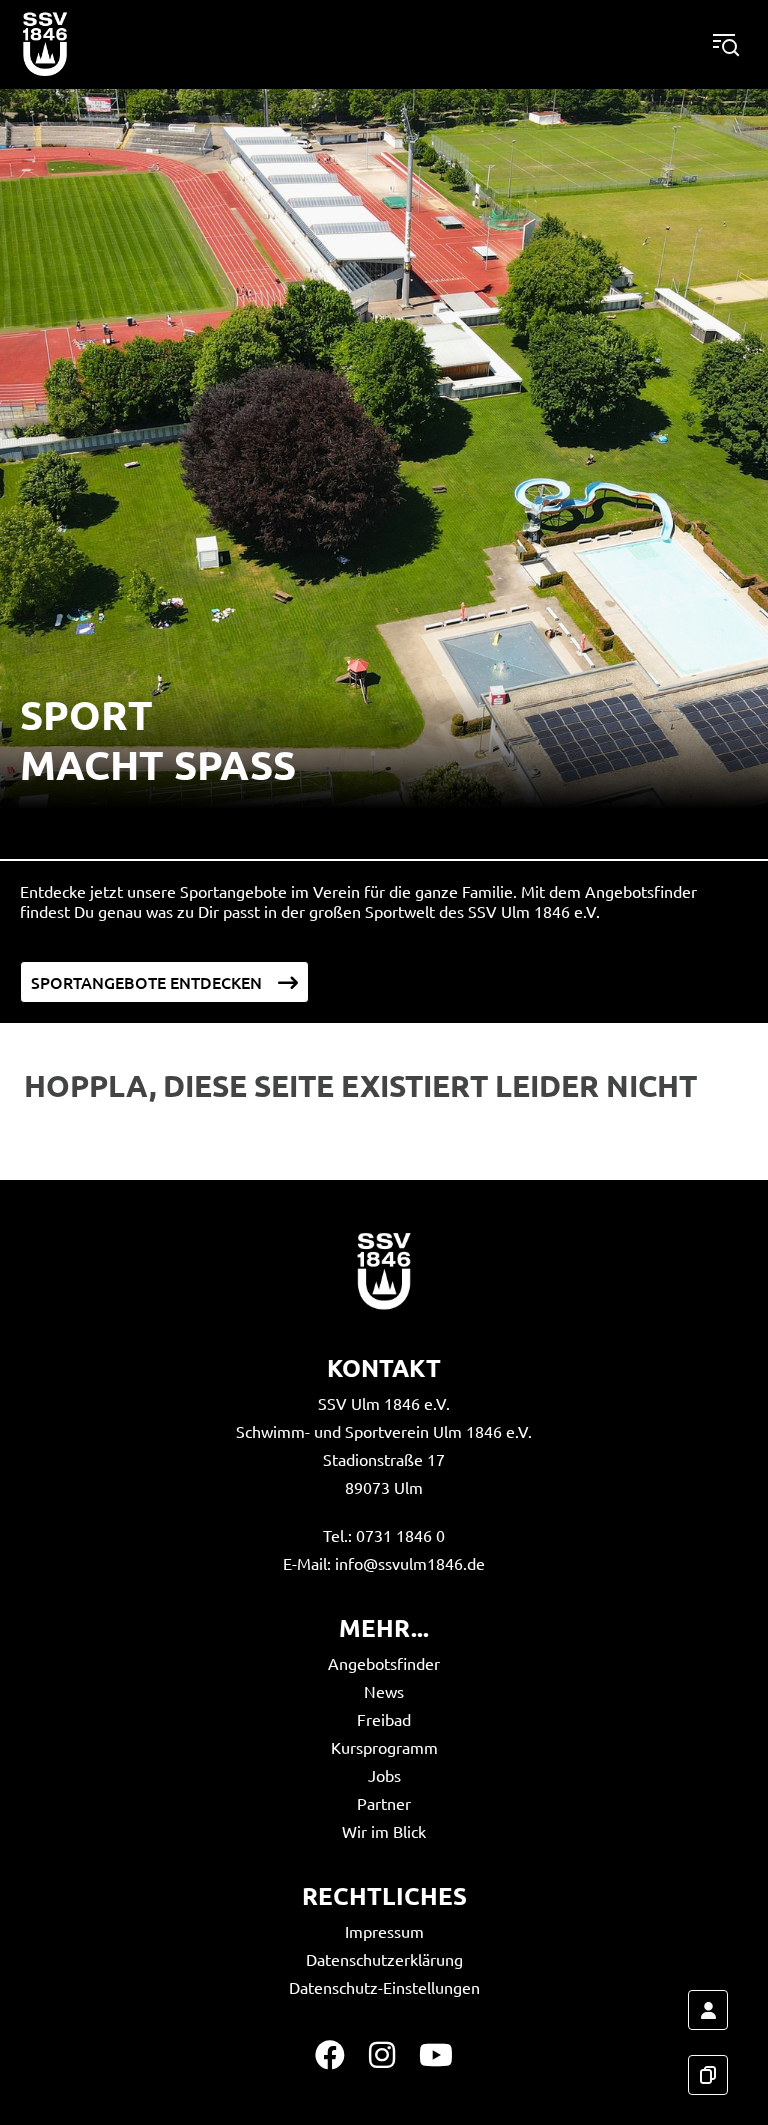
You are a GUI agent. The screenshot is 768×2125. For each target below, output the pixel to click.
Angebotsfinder (384, 1663)
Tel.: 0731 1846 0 (384, 1535)
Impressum (384, 1931)
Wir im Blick (384, 1831)
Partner (384, 1803)
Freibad (384, 1719)
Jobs (384, 1775)
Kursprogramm (384, 1747)
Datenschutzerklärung (384, 1959)
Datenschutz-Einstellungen (384, 1987)
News (384, 1691)
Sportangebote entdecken (146, 982)
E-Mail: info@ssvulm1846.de (384, 1563)
